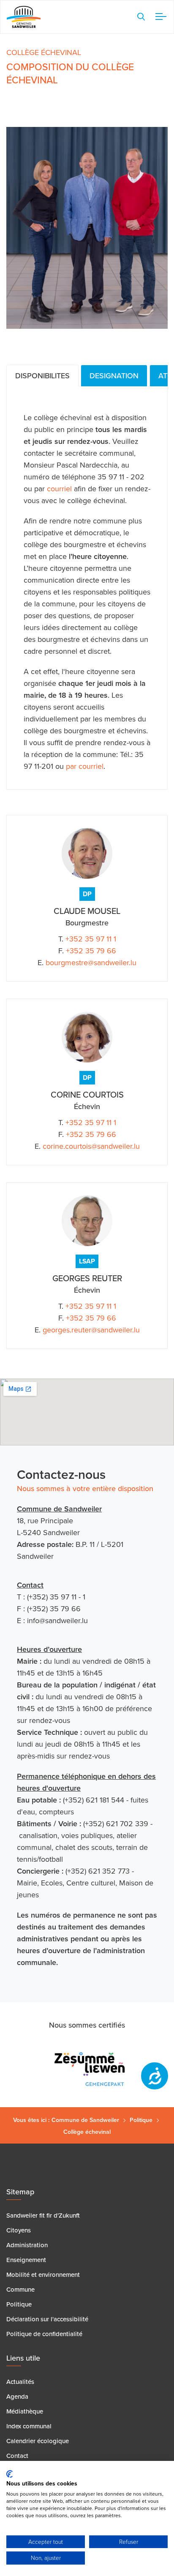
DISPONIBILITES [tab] (42, 376)
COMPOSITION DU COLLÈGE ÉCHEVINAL (70, 74)
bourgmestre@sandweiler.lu (91, 963)
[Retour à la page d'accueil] (24, 17)
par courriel (85, 766)
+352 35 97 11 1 (91, 939)
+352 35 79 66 (91, 951)
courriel (59, 489)
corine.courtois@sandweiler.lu (91, 1146)
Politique (141, 2120)
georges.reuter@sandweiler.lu (91, 1330)
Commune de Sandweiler (85, 2120)
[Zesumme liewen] (87, 2069)
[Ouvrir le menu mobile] (159, 17)
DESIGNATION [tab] (114, 376)
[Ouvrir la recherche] (141, 17)
